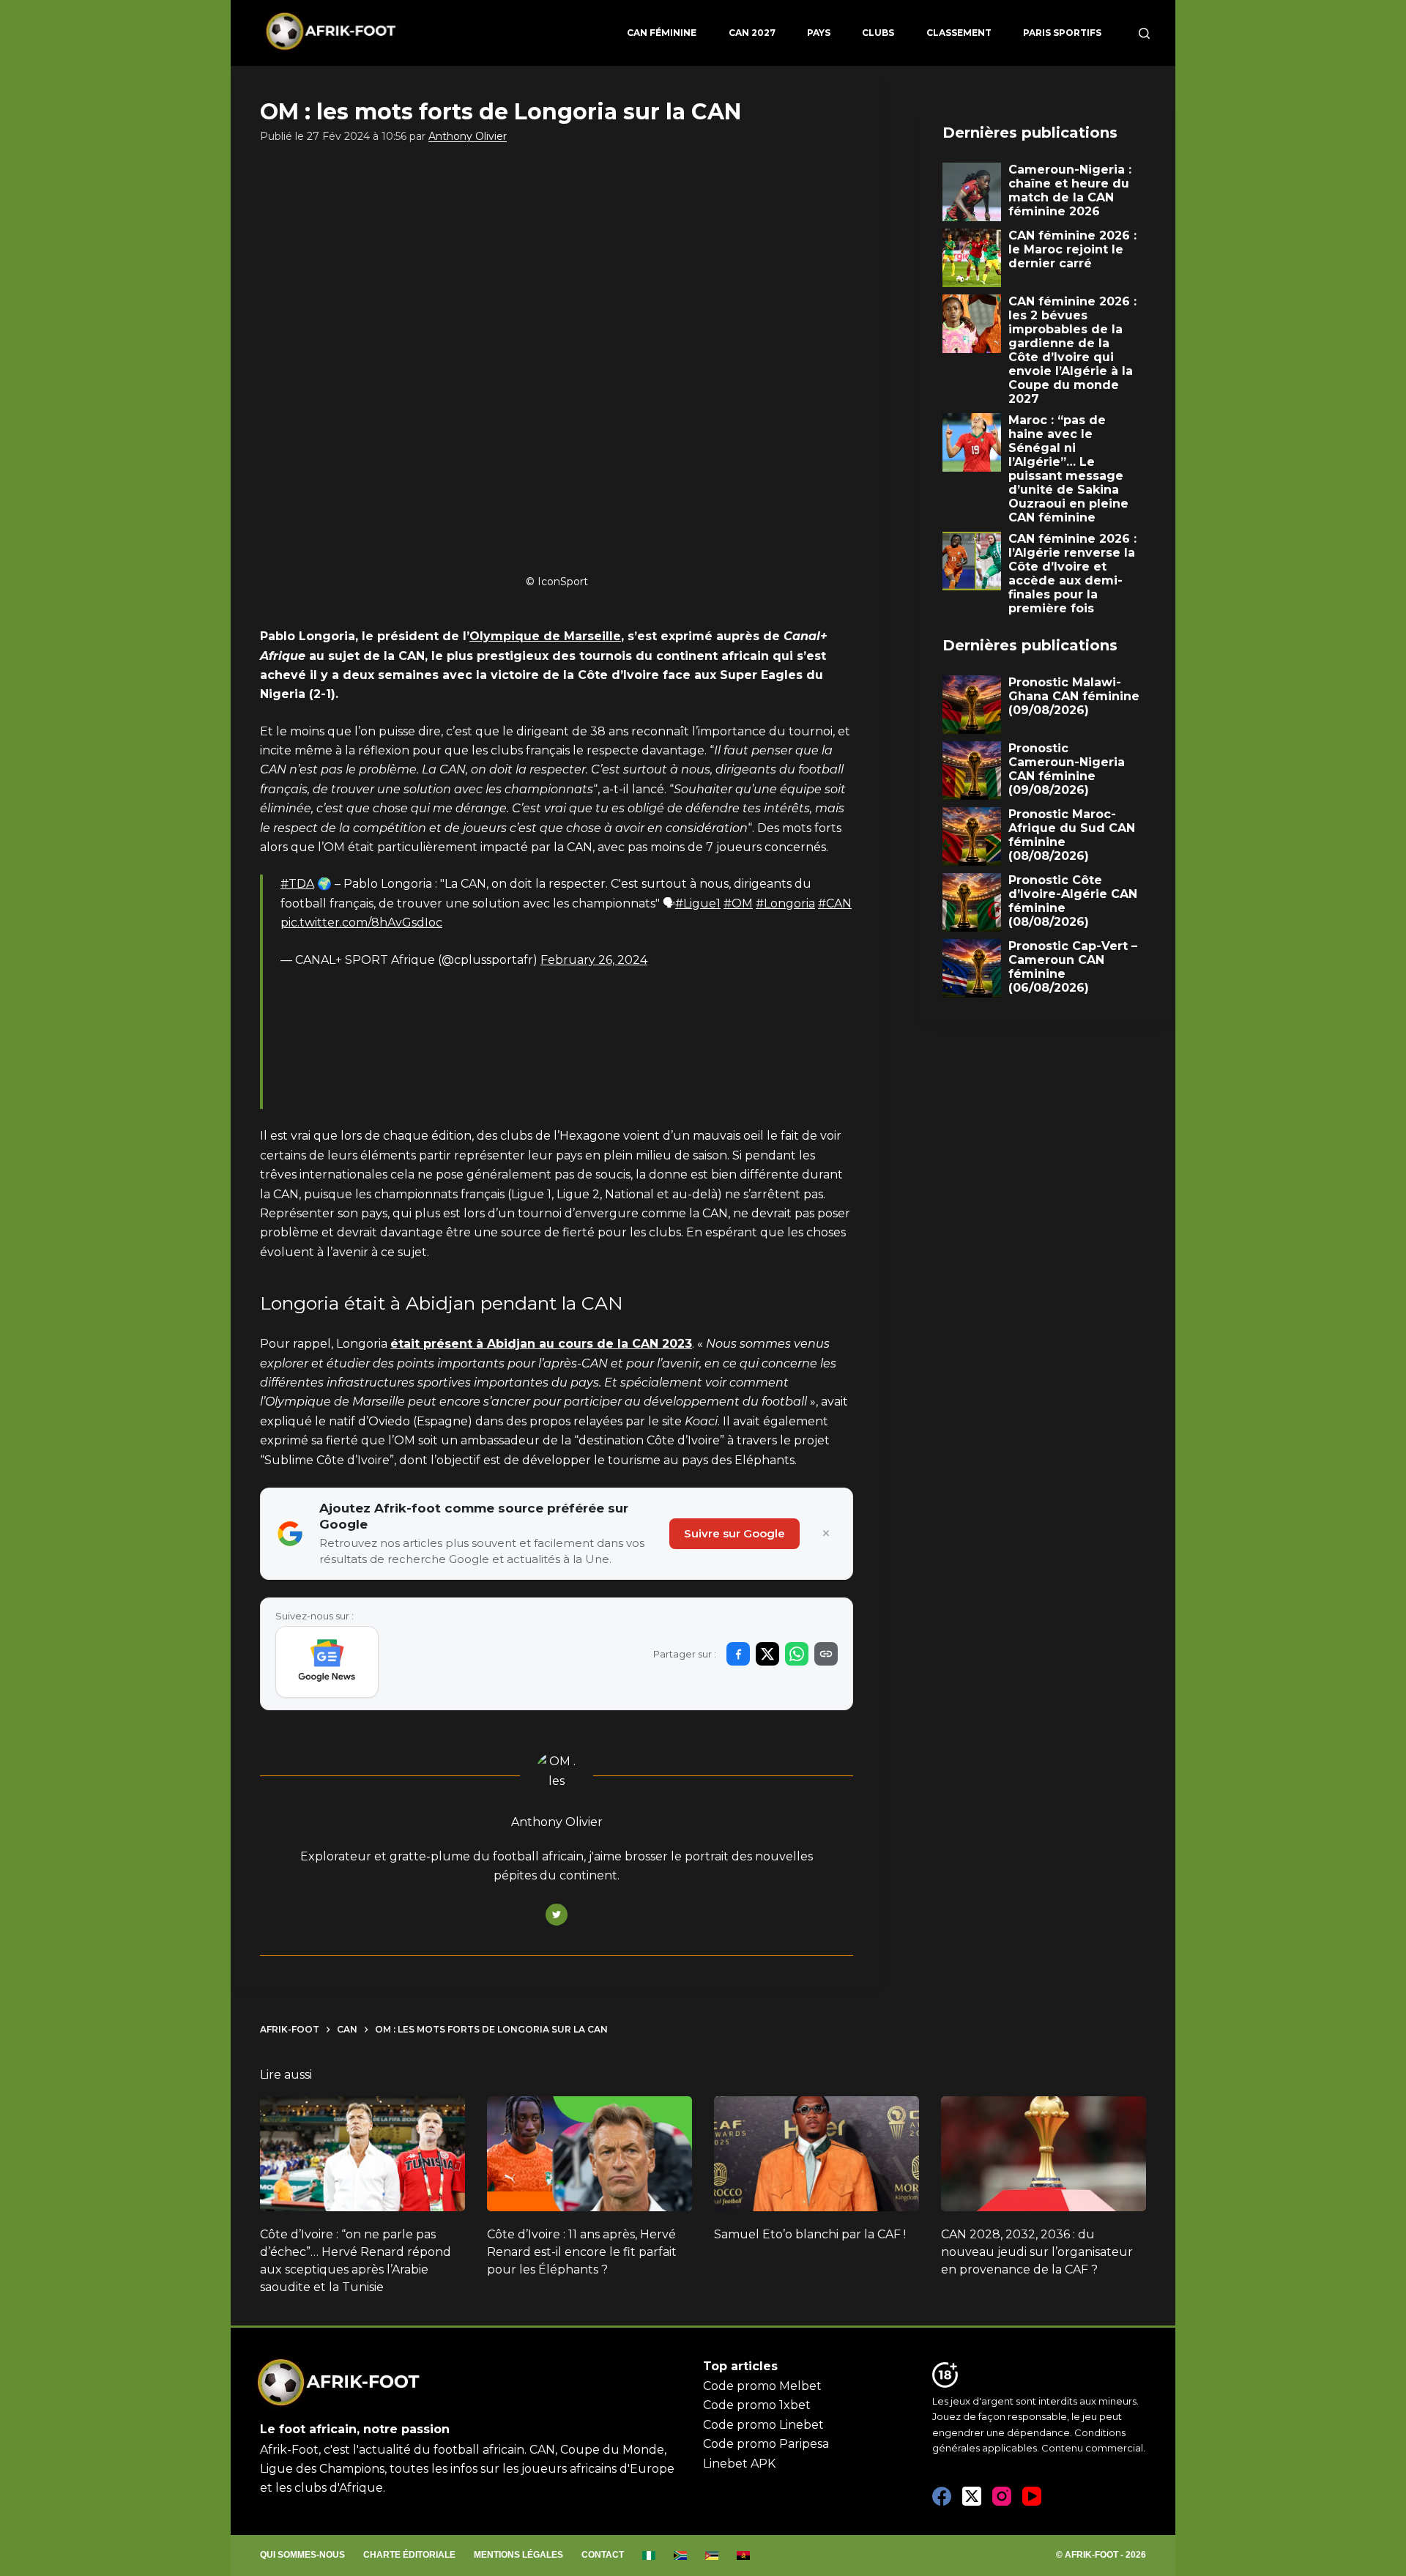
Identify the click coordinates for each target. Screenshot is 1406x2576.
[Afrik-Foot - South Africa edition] (681, 2555)
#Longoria (785, 903)
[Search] (1144, 33)
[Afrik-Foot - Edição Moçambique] (712, 2555)
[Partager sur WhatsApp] (797, 1654)
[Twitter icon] (557, 1915)
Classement (959, 33)
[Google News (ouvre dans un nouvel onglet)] (327, 1662)
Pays (819, 33)
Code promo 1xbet (757, 2405)
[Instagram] (1002, 2496)
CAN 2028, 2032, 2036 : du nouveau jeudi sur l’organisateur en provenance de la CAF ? (1037, 2252)
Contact (603, 2555)
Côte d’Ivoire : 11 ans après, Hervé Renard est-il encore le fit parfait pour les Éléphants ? (582, 2252)
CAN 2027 (752, 33)
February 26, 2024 (594, 960)
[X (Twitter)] (972, 2496)
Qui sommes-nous (302, 2555)
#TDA (297, 884)
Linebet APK (739, 2464)
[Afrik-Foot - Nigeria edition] (649, 2555)
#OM (738, 903)
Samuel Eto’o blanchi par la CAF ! (810, 2234)
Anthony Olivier (468, 136)
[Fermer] (826, 1534)
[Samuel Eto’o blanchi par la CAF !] (817, 2154)
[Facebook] (942, 2496)
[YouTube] (1032, 2496)
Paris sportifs (1062, 33)
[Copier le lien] (826, 1654)
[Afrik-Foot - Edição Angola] (744, 2555)
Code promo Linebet (763, 2425)
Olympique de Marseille (545, 636)
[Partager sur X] (767, 1654)
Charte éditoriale (409, 2555)
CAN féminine (662, 33)
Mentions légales (518, 2555)
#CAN (835, 903)
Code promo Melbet (762, 2386)
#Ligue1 (698, 903)
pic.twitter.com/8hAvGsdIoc (361, 923)
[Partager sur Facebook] (738, 1654)
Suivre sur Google (734, 1533)
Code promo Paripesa (766, 2444)
